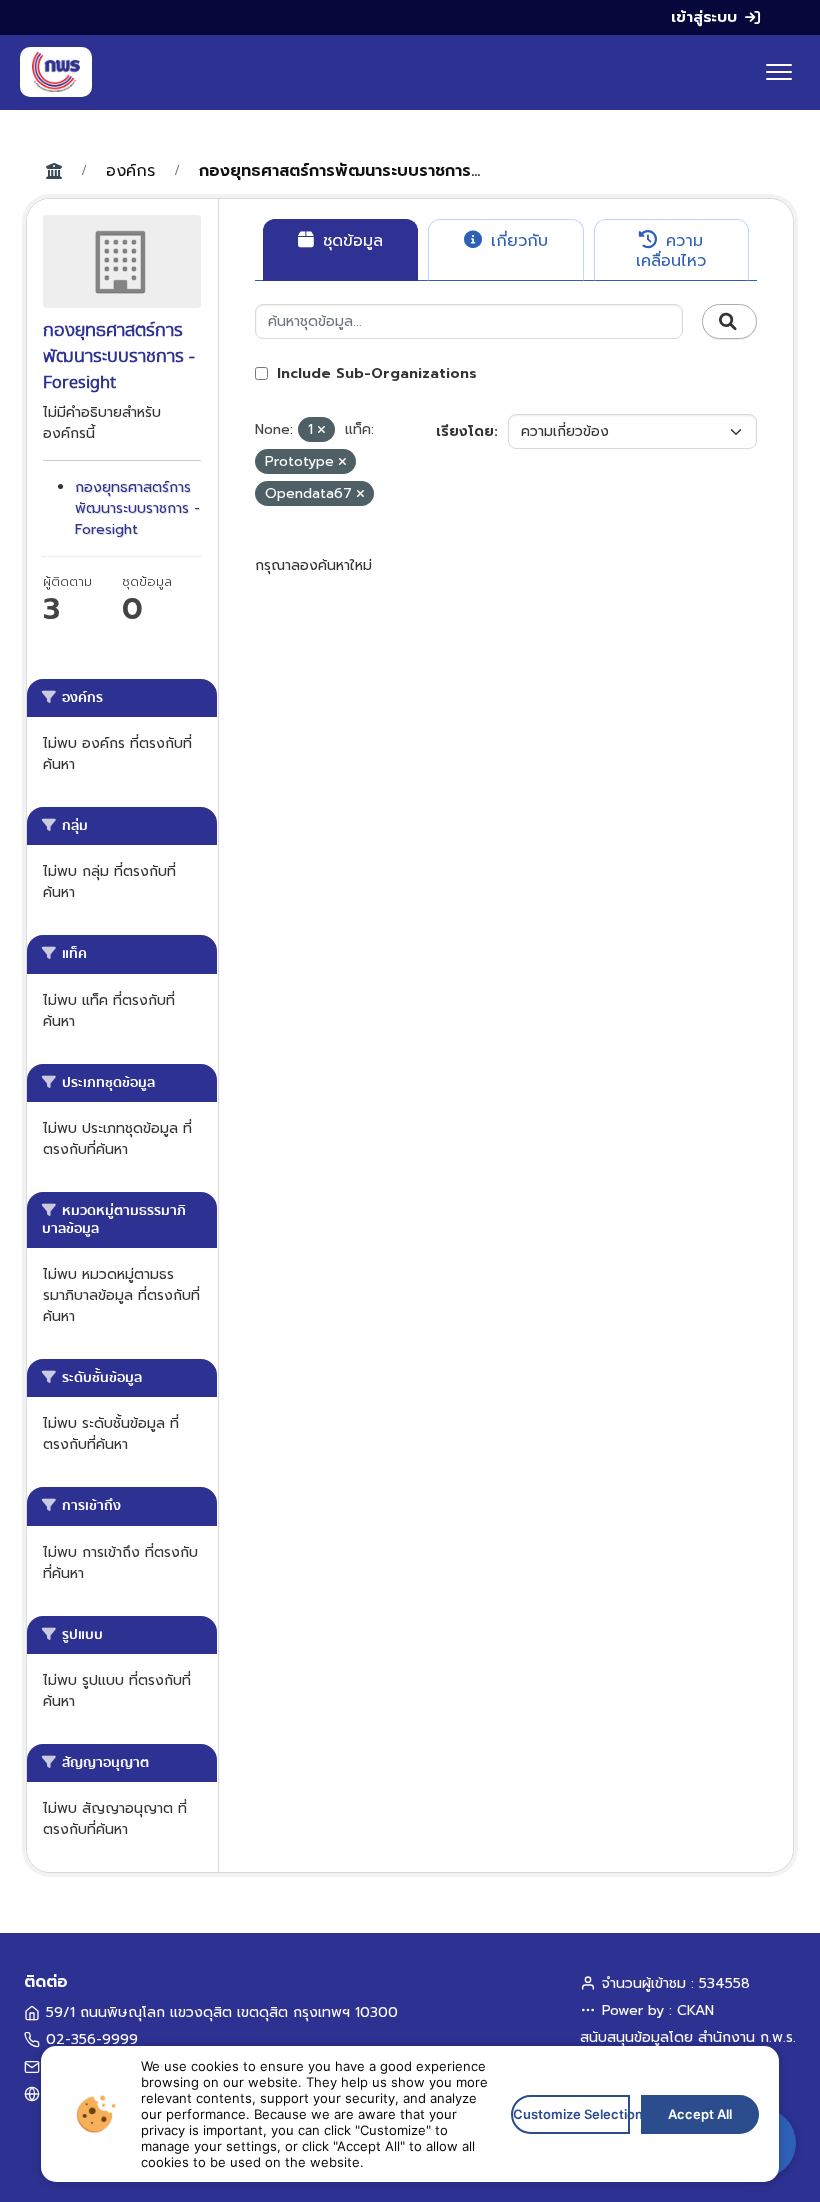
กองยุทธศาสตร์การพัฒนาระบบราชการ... (339, 171)
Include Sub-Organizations (374, 373)
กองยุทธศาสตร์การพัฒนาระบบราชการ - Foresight (137, 508)
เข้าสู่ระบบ (704, 17)
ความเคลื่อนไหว (671, 251)
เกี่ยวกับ (516, 241)
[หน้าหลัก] (56, 72)
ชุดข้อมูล (350, 241)
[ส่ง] (729, 322)
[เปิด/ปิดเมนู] (779, 72)
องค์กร (130, 171)
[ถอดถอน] (321, 430)
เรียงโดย (465, 431)
